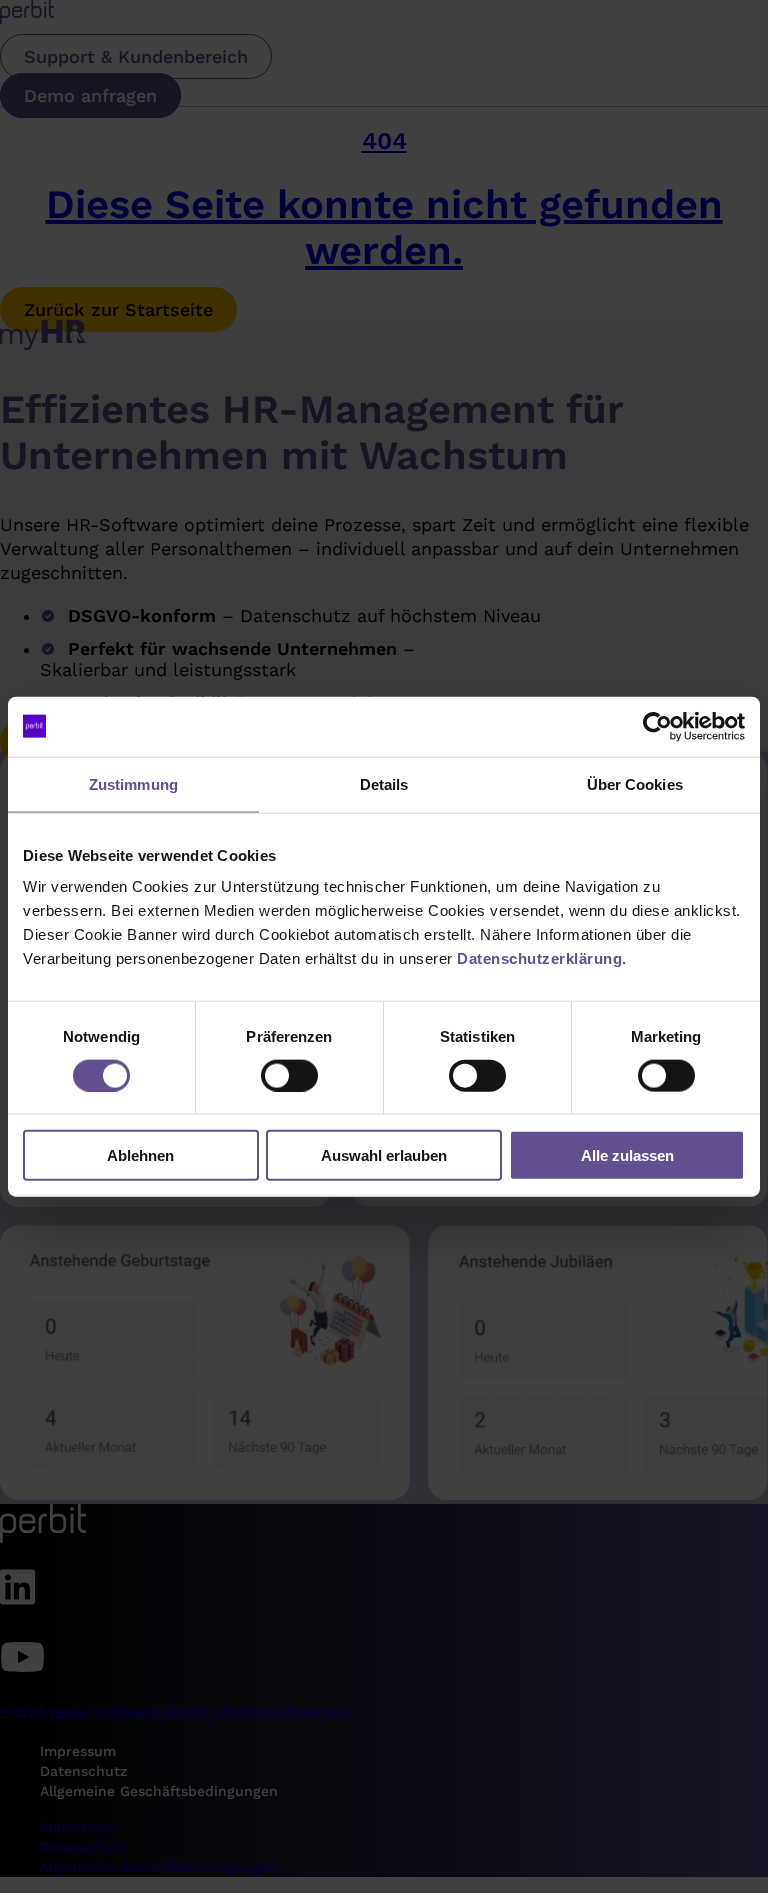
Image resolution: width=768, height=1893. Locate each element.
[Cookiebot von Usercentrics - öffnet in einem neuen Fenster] (657, 726)
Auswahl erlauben (384, 1155)
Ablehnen (140, 1155)
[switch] (289, 1075)
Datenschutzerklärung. (542, 958)
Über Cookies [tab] (635, 783)
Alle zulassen (627, 1155)
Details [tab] (384, 783)
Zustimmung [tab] (133, 783)
